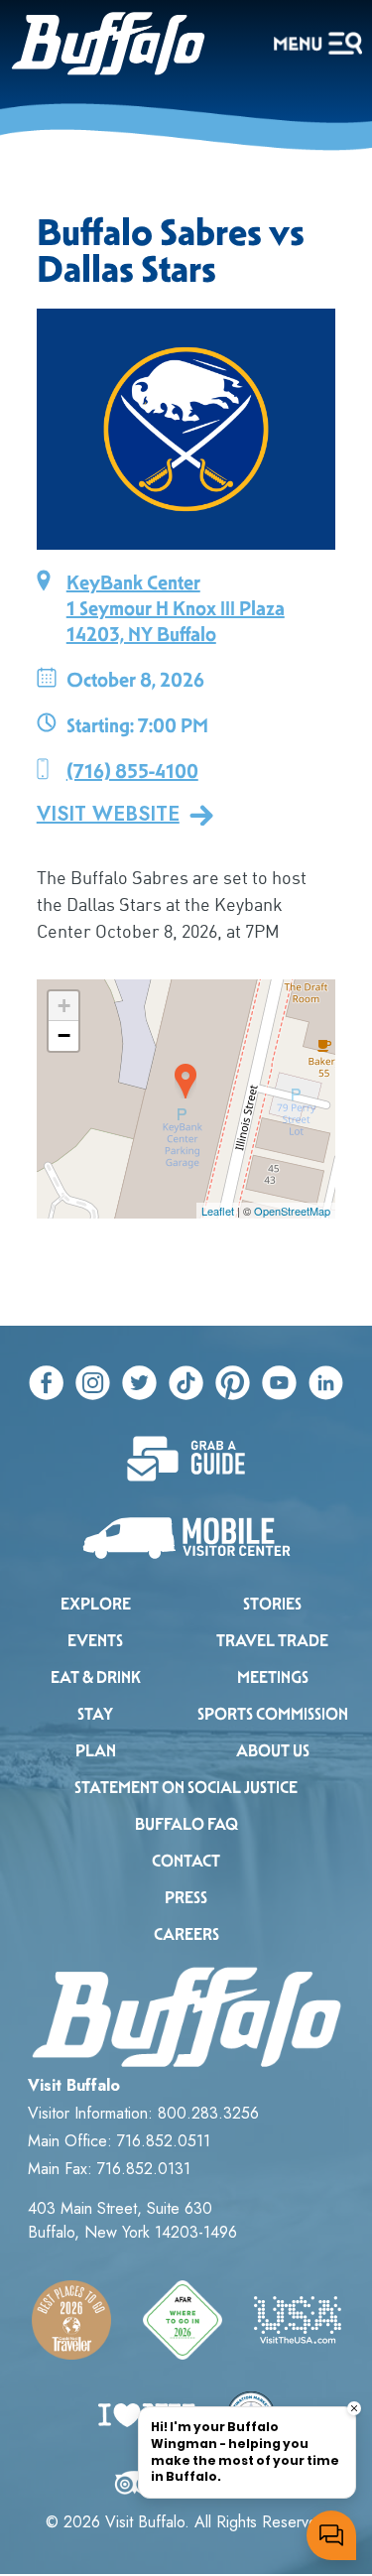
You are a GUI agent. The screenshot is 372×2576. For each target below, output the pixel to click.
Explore (96, 1604)
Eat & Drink (96, 1677)
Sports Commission (273, 1714)
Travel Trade (272, 1641)
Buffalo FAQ (186, 1824)
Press (186, 1898)
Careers (186, 1934)
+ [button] (64, 1006)
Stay (95, 1714)
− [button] (64, 1035)
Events (95, 1641)
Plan (96, 1751)
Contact (186, 1861)
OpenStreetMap (292, 1211)
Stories (272, 1604)
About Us (273, 1751)
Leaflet (218, 1211)
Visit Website (108, 815)
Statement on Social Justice (186, 1788)
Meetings (273, 1677)
